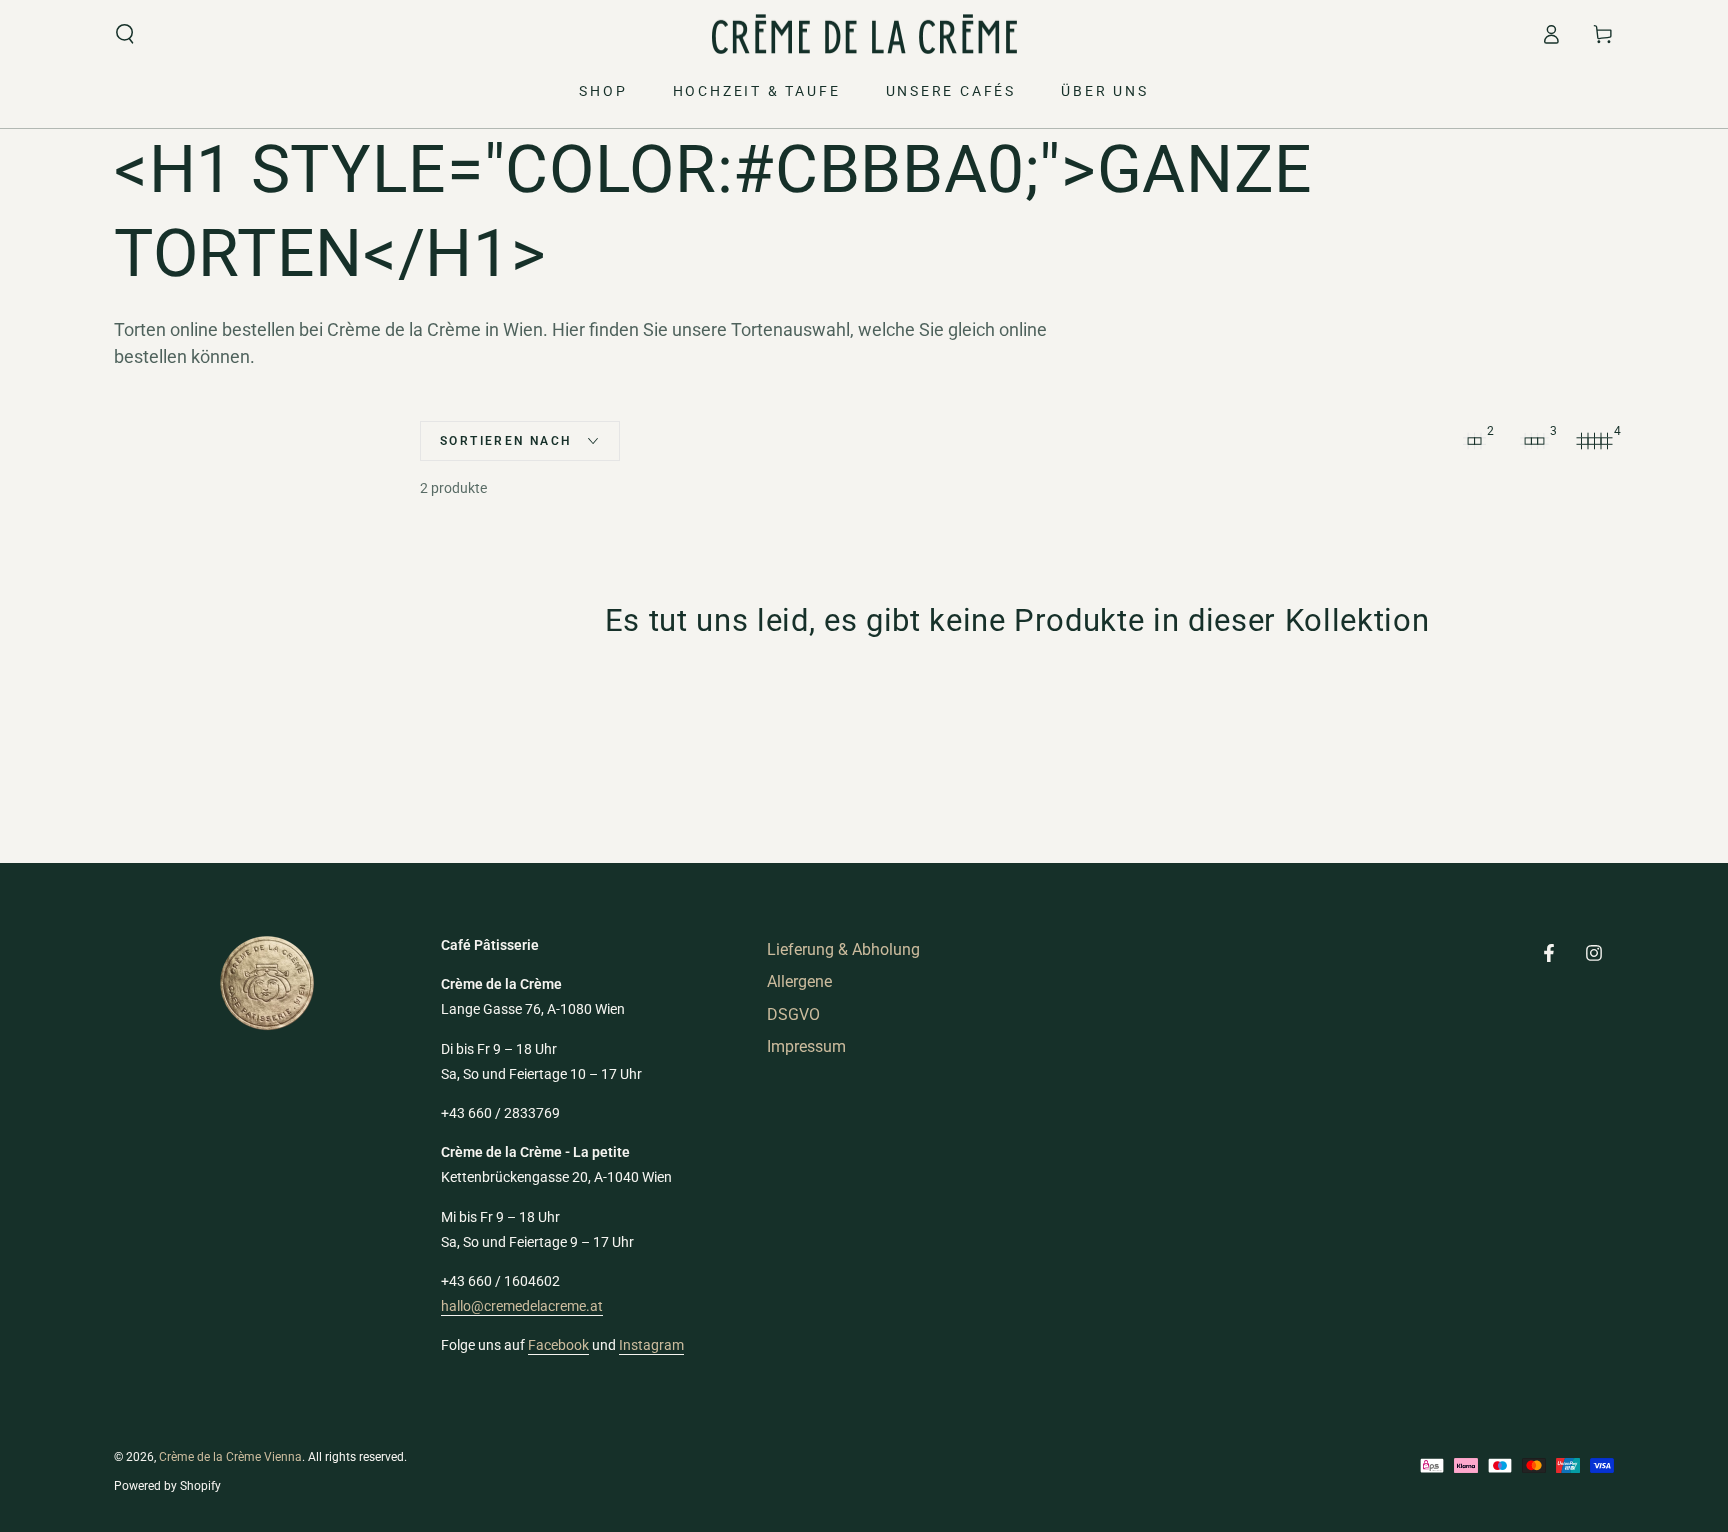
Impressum (806, 1046)
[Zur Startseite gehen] (864, 34)
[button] (125, 34)
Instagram (651, 1345)
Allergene (799, 981)
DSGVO (793, 1014)
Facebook (558, 1345)
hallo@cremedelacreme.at (522, 1306)
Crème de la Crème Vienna (230, 1457)
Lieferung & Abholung (843, 949)
